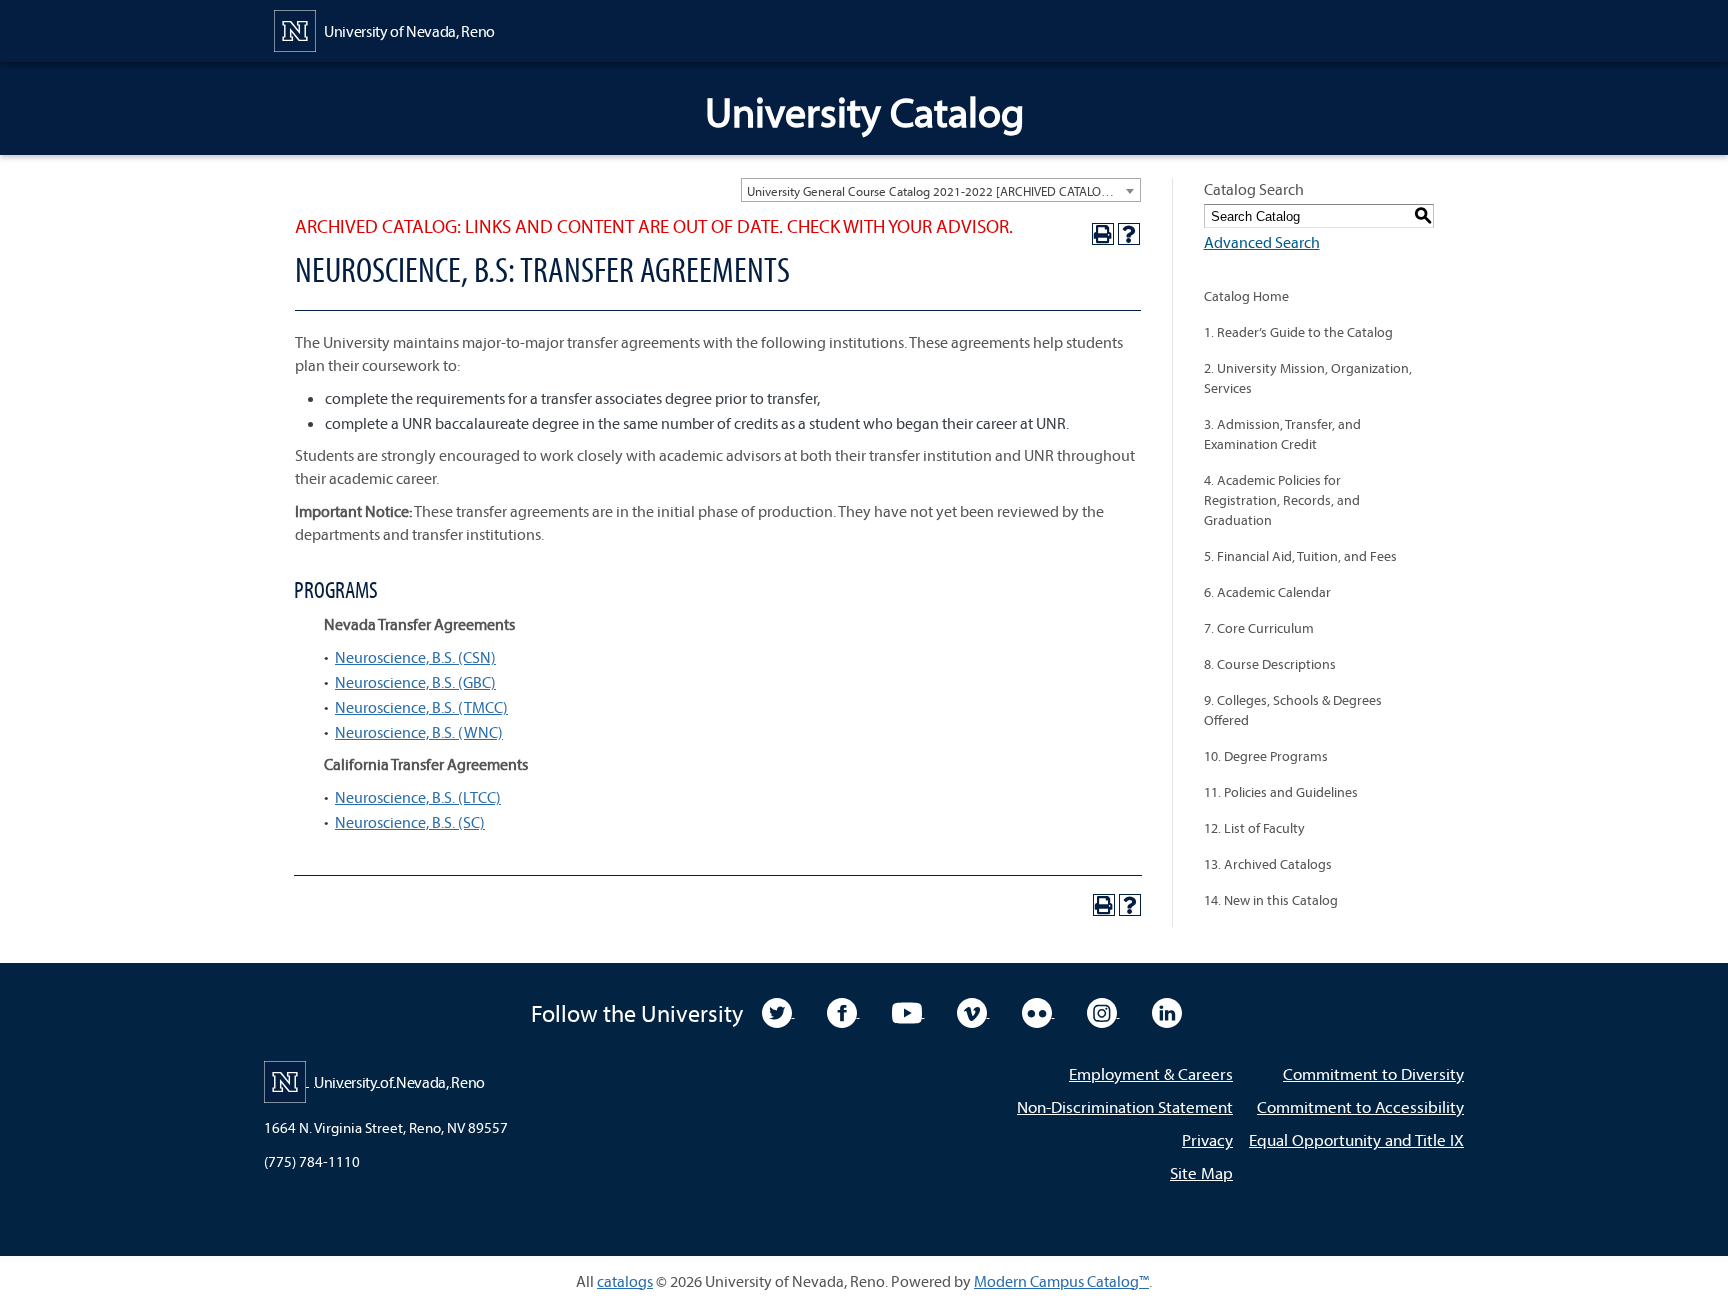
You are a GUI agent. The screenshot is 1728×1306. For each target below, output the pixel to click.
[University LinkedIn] (1167, 1011)
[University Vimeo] (973, 1011)
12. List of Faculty (1254, 828)
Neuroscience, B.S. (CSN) (415, 657)
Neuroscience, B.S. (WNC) (419, 732)
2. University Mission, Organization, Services (1308, 378)
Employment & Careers (1151, 1073)
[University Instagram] (1103, 1011)
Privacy (1207, 1139)
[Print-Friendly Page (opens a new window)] (1103, 234)
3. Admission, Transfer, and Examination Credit (1282, 434)
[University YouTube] (908, 1011)
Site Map (1201, 1172)
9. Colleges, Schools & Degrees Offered (1293, 710)
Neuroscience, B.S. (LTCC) (418, 797)
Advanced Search (1262, 242)
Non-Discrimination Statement (1125, 1106)
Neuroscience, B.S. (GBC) (415, 682)
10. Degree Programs (1266, 756)
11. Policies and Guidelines (1281, 792)
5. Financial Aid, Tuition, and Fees (1300, 556)
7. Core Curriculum (1259, 628)
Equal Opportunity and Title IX (1356, 1139)
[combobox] (941, 190)
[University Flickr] (1038, 1011)
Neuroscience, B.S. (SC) (410, 822)
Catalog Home (1246, 296)
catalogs (625, 1281)
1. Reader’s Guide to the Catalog (1298, 332)
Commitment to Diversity (1373, 1073)
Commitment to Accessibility (1360, 1106)
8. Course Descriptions (1270, 664)
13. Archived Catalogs (1268, 864)
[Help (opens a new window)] (1129, 234)
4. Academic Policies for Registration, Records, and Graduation (1282, 500)
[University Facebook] (843, 1011)
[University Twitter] (778, 1011)
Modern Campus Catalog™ (1061, 1281)
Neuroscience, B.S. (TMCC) (421, 707)
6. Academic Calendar (1267, 592)
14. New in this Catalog (1271, 900)
